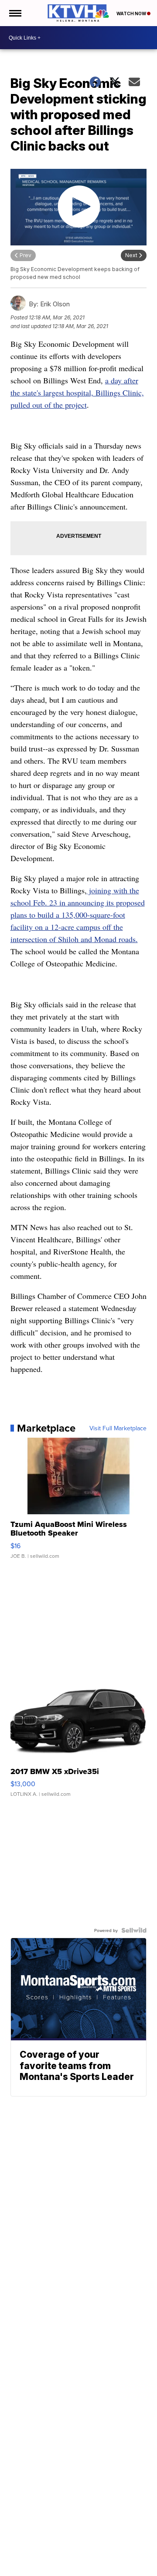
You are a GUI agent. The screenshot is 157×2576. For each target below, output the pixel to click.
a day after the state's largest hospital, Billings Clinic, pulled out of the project (77, 392)
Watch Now (132, 13)
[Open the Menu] (15, 13)
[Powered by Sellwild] (134, 1930)
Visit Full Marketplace (118, 1428)
